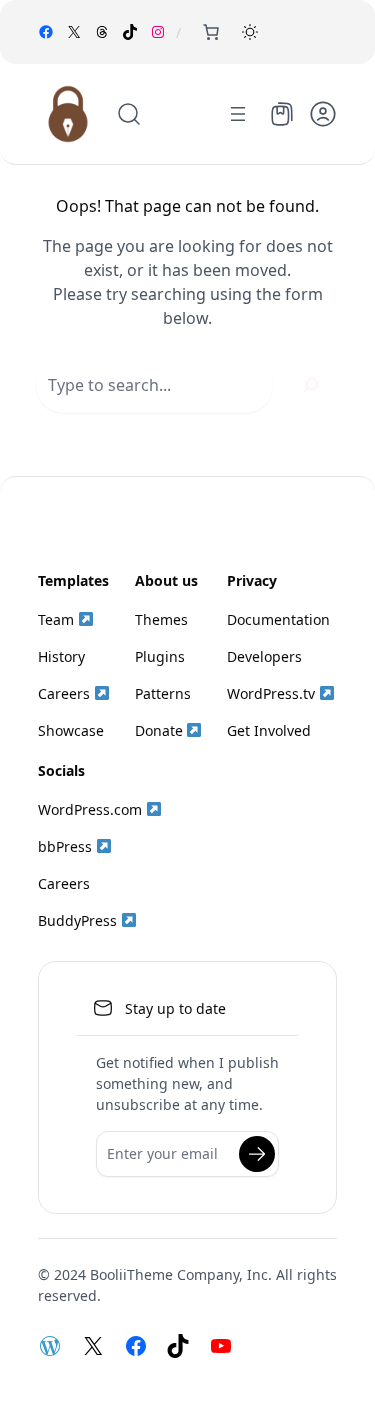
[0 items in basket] (211, 32)
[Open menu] (238, 114)
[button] (250, 32)
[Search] (311, 385)
